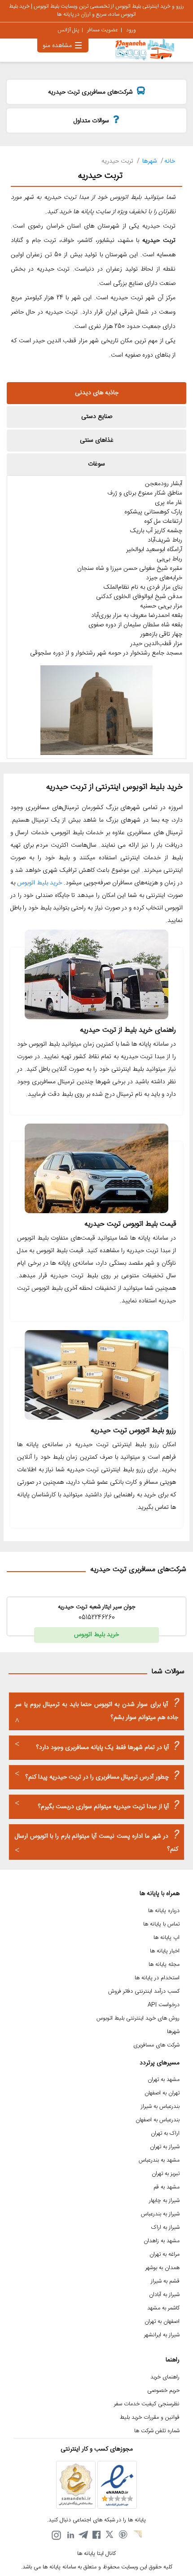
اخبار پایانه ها (165, 1951)
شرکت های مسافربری (156, 2045)
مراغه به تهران (164, 2255)
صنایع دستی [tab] (97, 417)
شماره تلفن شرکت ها (157, 2431)
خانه (170, 161)
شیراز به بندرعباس (160, 2214)
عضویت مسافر (103, 30)
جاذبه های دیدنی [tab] (97, 393)
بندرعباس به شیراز (160, 2107)
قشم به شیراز (165, 2281)
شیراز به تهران (165, 2147)
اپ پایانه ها (167, 1938)
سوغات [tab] (96, 464)
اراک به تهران (165, 2134)
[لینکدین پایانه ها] (70, 2535)
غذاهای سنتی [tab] (97, 440)
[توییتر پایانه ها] (110, 2535)
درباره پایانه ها (164, 1911)
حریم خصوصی (163, 2391)
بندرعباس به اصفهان (158, 2120)
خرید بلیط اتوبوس (39, 883)
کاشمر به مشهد (163, 2308)
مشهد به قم (167, 2187)
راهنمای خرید (165, 2377)
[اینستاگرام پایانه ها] (56, 2535)
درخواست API (164, 2005)
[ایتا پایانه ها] (137, 2535)
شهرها (150, 161)
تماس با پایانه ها (161, 1924)
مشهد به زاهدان (162, 2241)
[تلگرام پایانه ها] (83, 2535)
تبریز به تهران (166, 2174)
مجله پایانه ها (164, 1965)
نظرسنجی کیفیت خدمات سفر (147, 2404)
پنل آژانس (68, 30)
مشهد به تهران (164, 2080)
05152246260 (97, 1618)
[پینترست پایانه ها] (123, 2535)
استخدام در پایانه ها (157, 1978)
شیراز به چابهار (164, 2201)
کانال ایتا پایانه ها (96, 2554)
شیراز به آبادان (164, 2295)
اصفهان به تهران (162, 2322)
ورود (131, 30)
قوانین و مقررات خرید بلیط (150, 2418)
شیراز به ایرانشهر (162, 2335)
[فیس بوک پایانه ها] (96, 2535)
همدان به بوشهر (162, 2268)
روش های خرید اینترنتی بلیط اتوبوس (138, 2018)
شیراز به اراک (165, 2228)
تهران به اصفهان (162, 2093)
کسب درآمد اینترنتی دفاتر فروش (144, 1992)
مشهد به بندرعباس (159, 2160)
